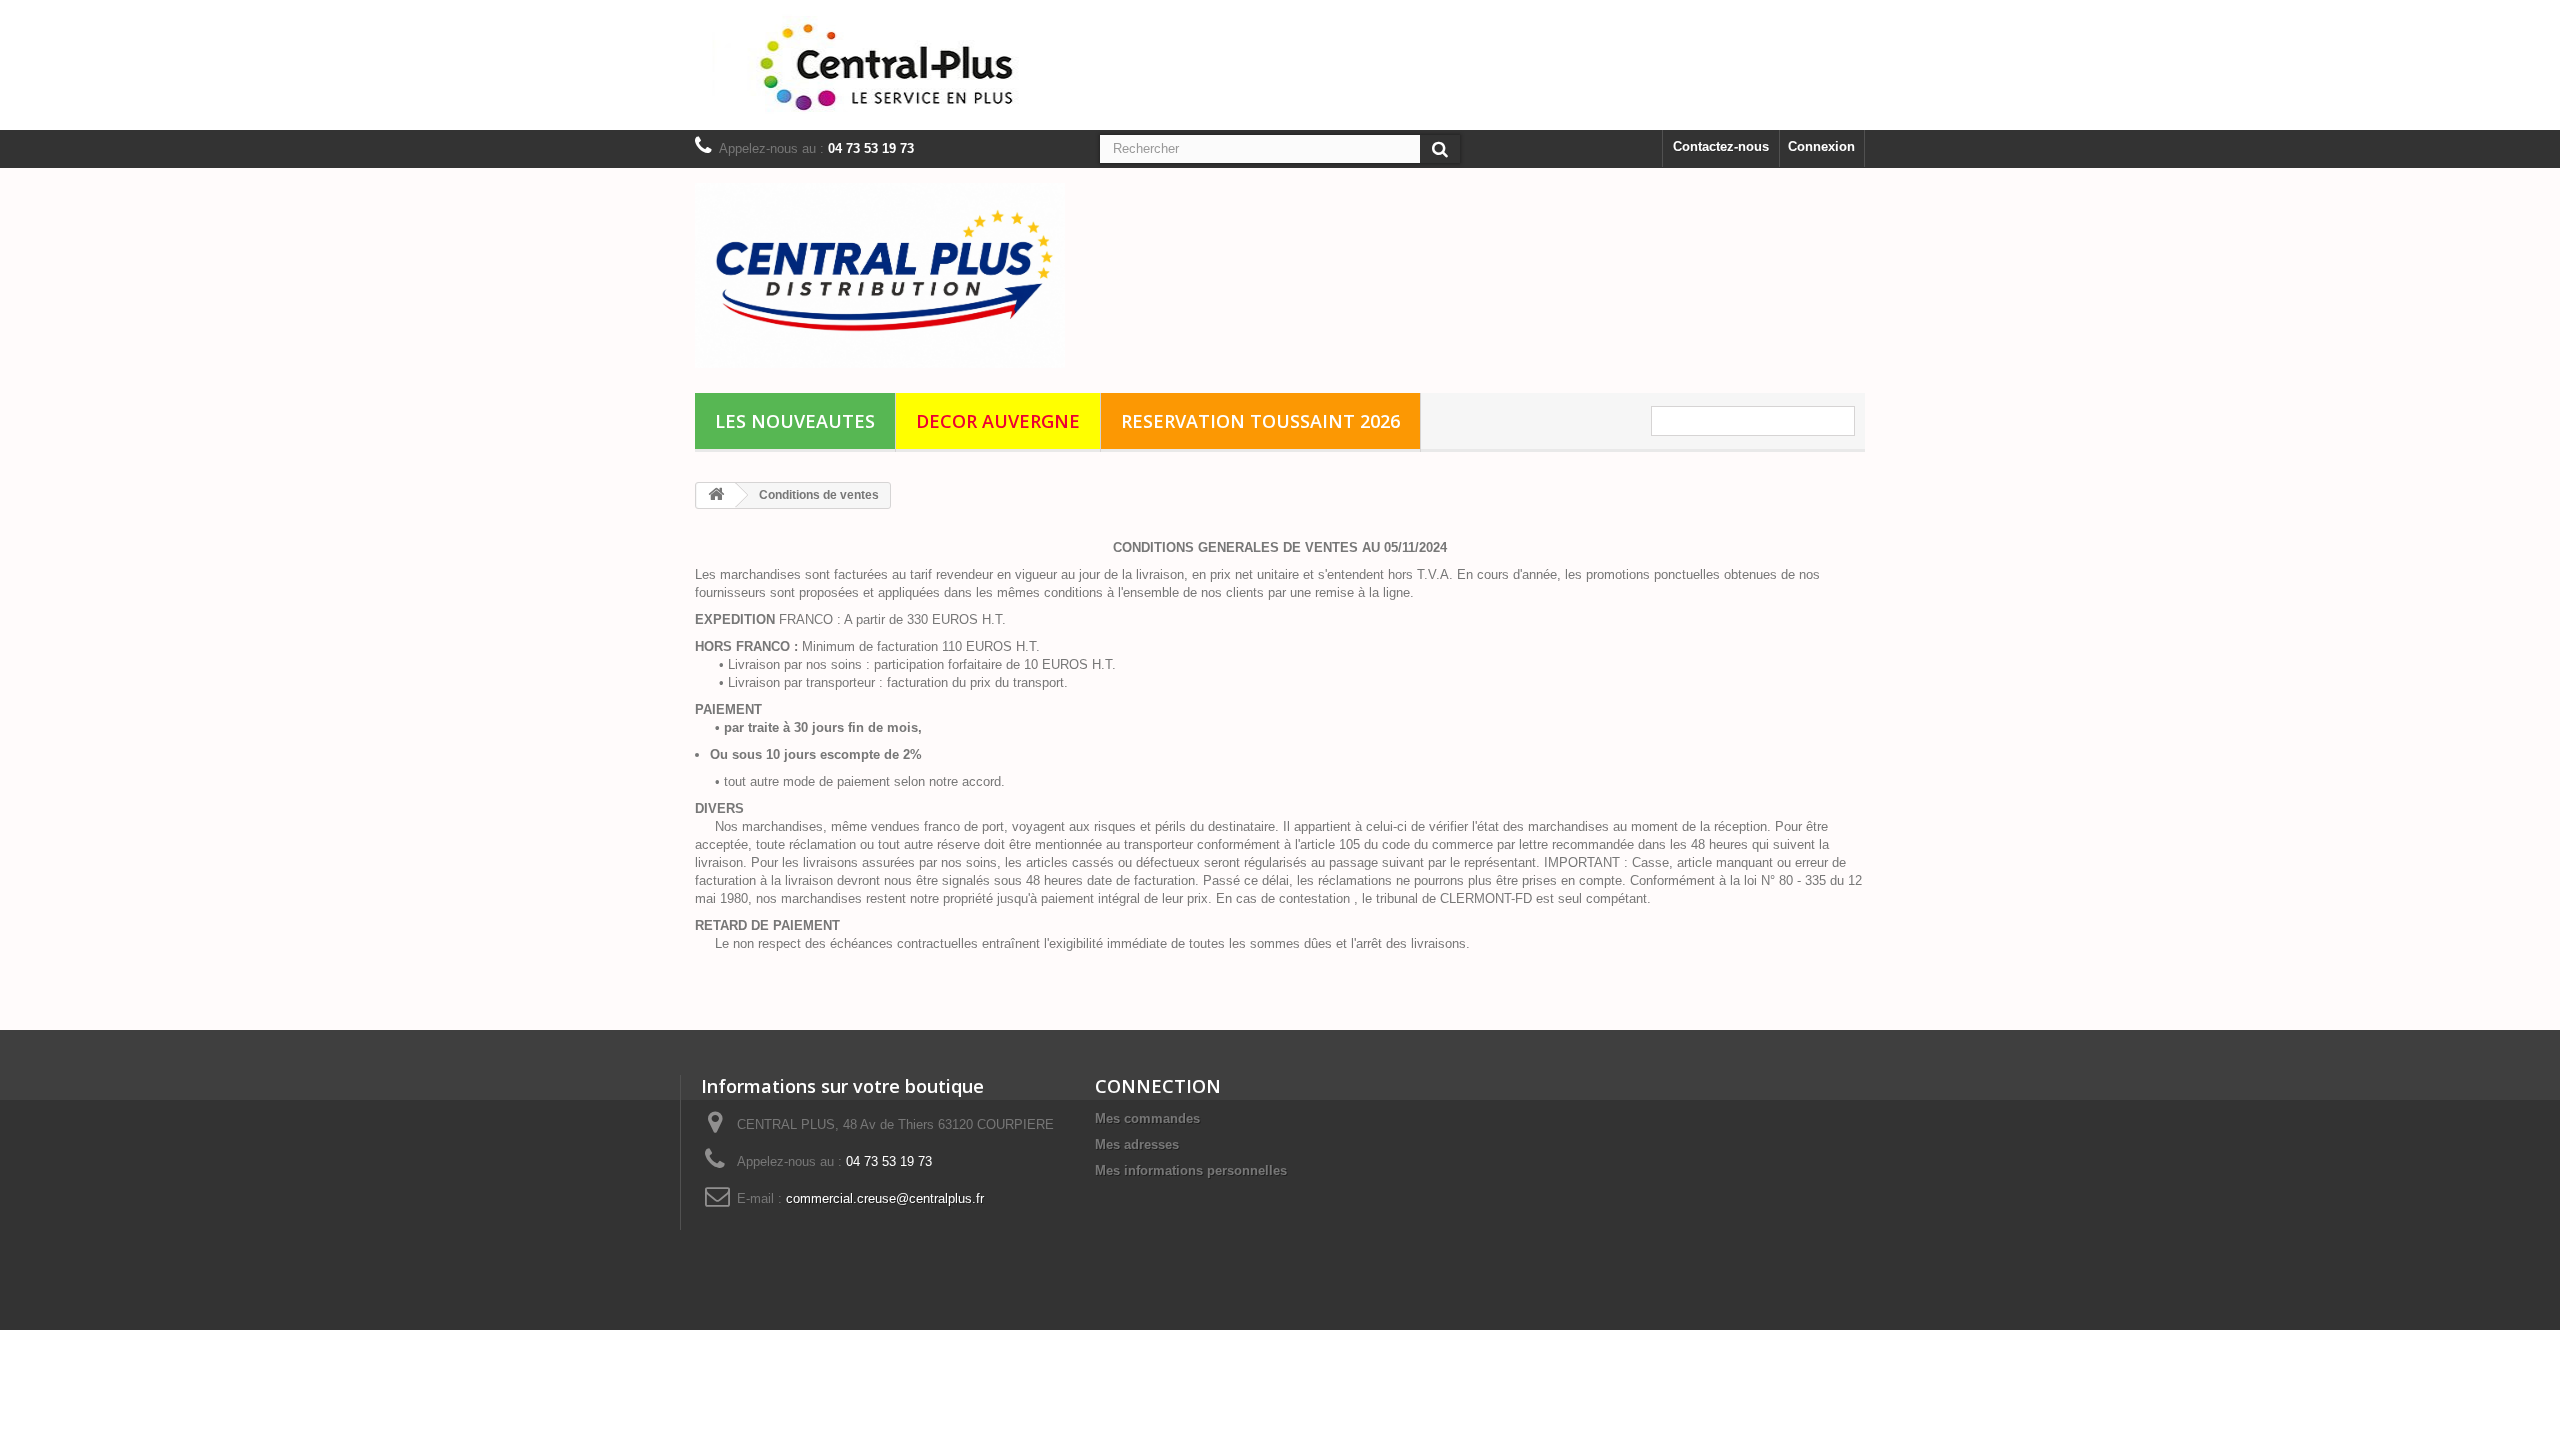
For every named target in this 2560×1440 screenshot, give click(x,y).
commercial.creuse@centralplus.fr (885, 1198)
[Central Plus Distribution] (880, 275)
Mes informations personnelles (1191, 1170)
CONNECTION (1158, 1086)
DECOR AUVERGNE (998, 421)
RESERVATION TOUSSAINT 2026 (1260, 421)
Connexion (1821, 146)
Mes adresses (1137, 1144)
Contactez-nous (1721, 146)
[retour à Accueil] (716, 495)
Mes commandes (1147, 1118)
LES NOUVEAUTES (795, 421)
